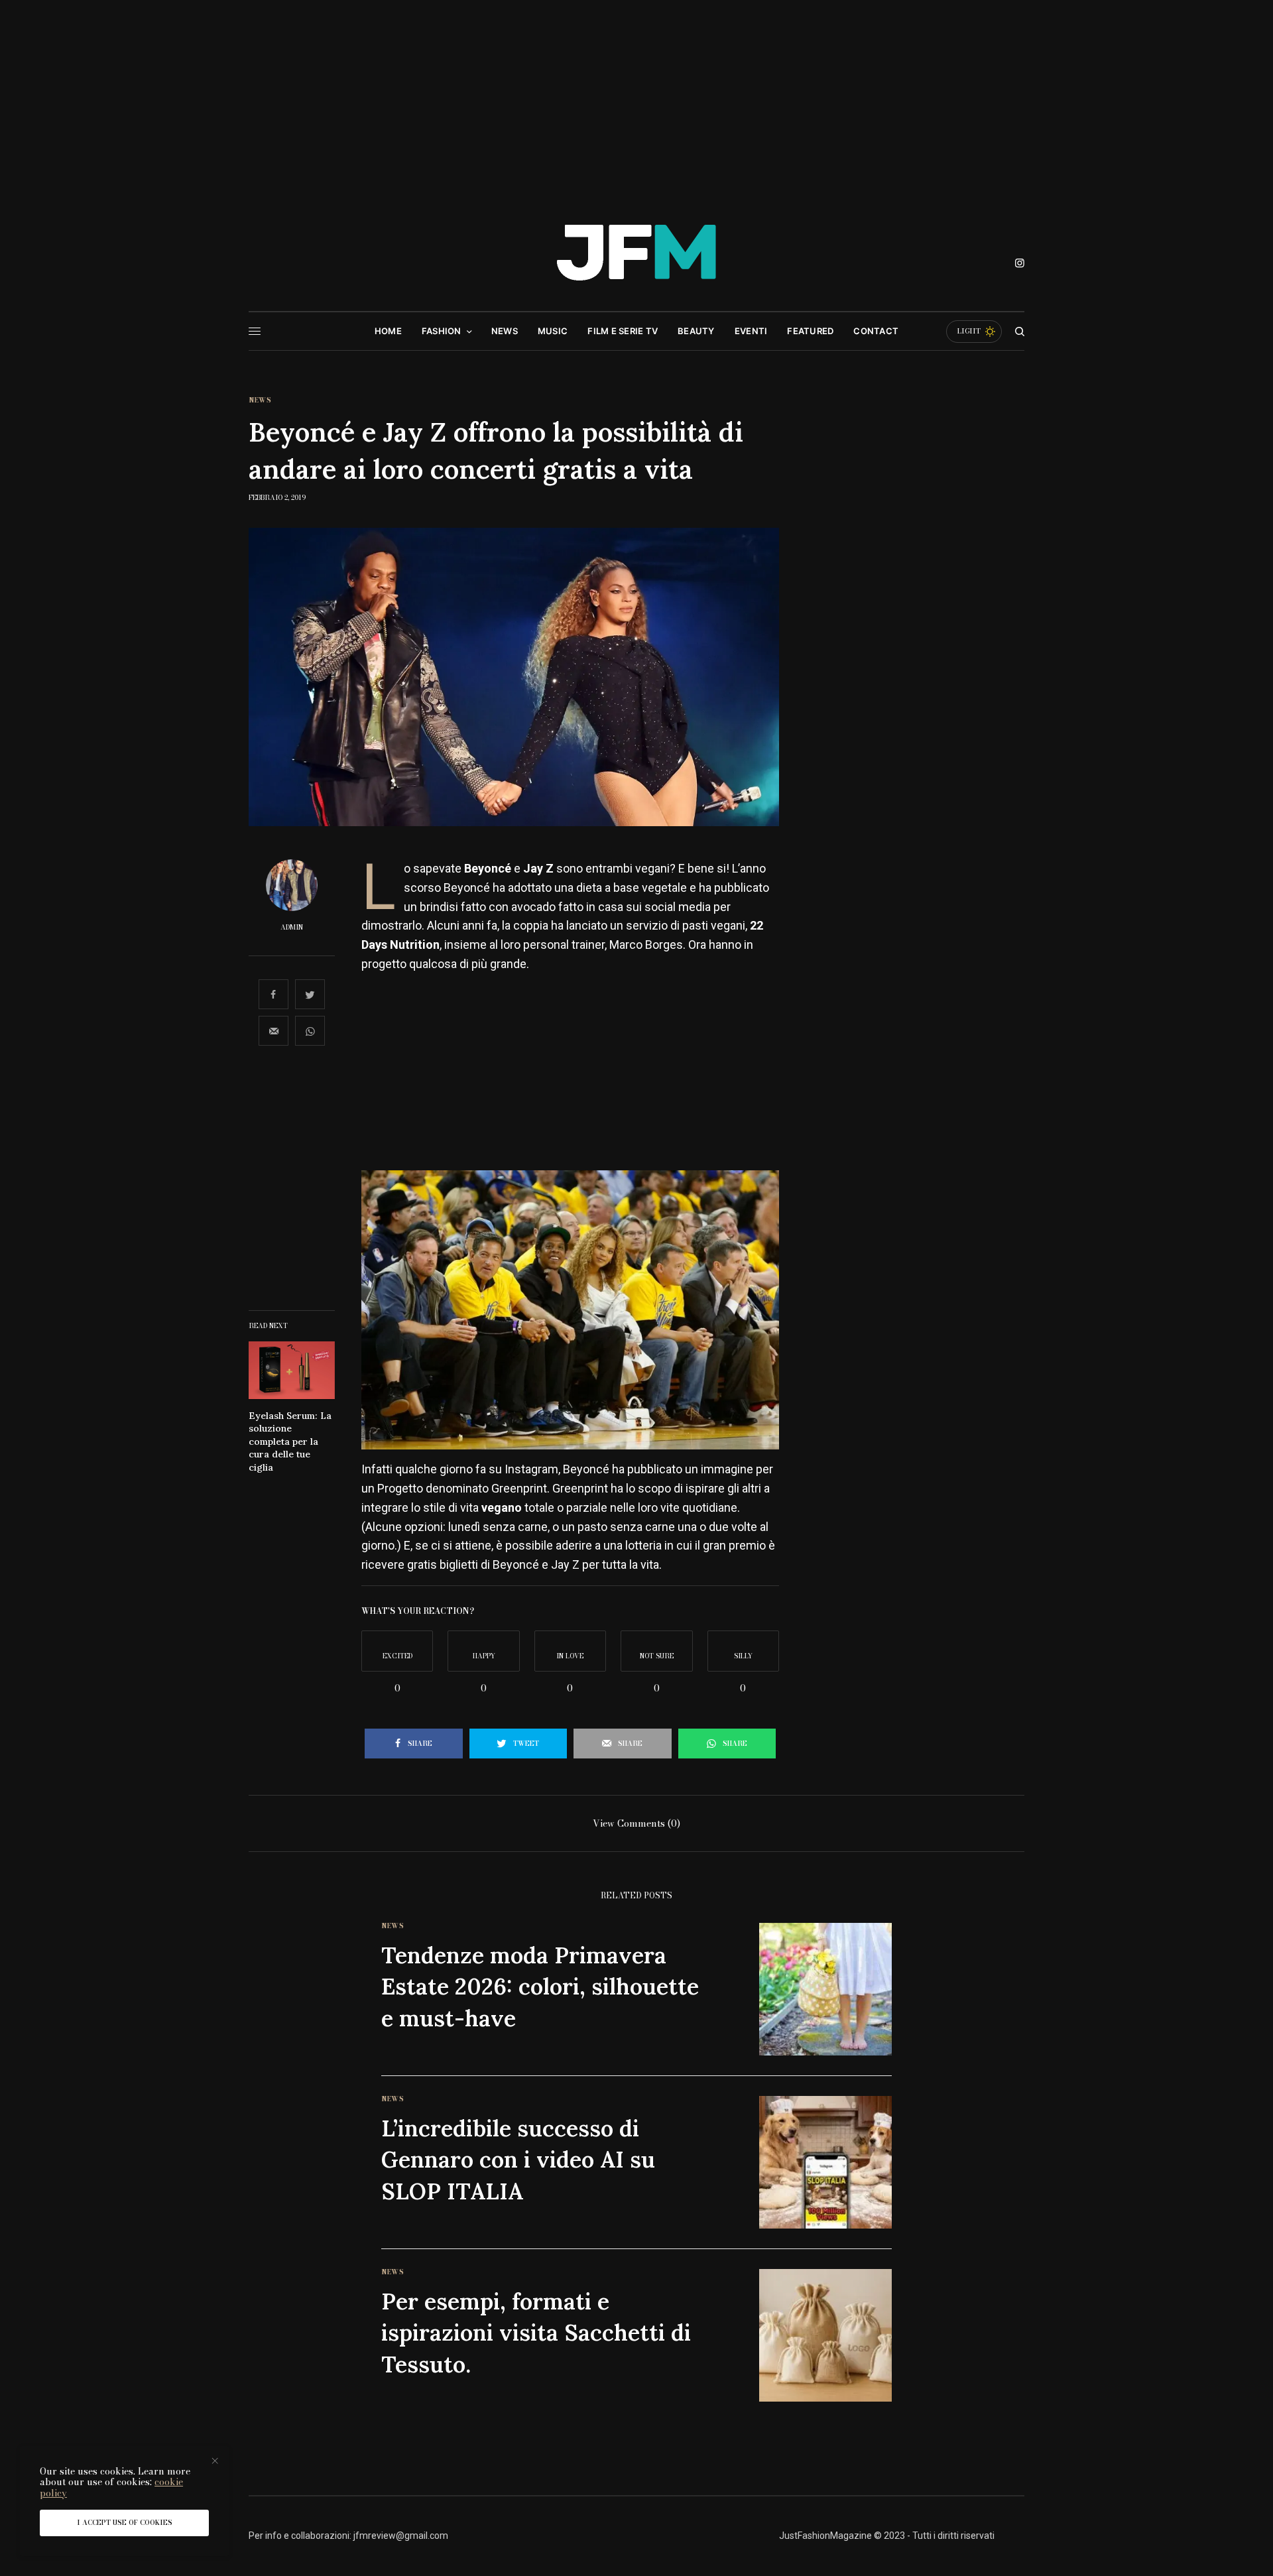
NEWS (260, 400)
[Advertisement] (636, 99)
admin (292, 928)
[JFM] (636, 258)
